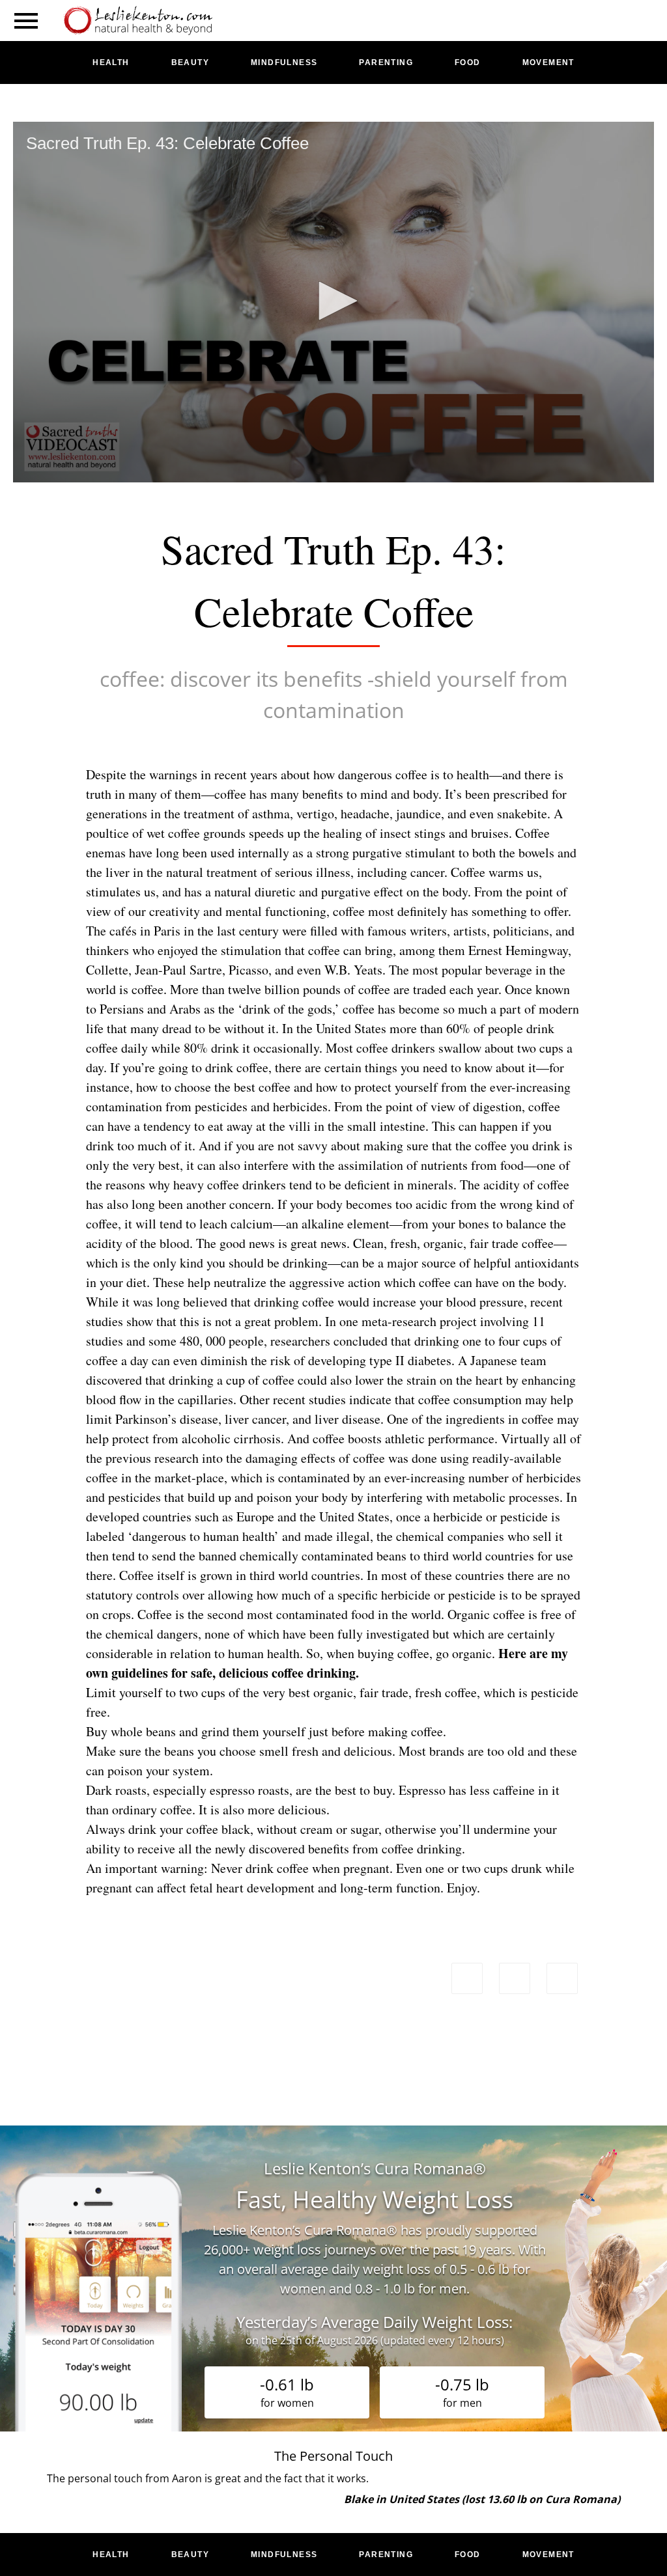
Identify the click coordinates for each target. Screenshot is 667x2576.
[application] (333, 302)
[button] (333, 301)
